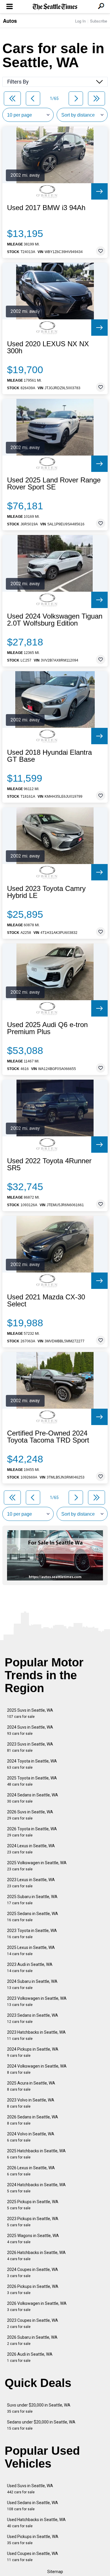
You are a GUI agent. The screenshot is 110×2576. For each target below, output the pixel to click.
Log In (80, 21)
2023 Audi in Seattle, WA (30, 1968)
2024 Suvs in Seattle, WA (30, 1730)
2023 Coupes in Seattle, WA (33, 2323)
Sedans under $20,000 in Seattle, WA (41, 2425)
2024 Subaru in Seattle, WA (32, 1984)
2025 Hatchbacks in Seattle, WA (36, 2154)
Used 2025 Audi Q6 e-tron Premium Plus (47, 1028)
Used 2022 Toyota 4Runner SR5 (49, 1164)
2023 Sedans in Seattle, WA (33, 2018)
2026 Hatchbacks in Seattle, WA (36, 2256)
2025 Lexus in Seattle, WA (31, 1951)
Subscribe (99, 21)
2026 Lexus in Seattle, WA (31, 2171)
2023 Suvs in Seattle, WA (30, 1747)
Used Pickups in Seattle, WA (33, 2540)
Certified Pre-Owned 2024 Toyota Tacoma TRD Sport (48, 1437)
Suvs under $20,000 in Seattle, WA (39, 2408)
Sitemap (55, 2572)
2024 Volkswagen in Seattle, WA (37, 2069)
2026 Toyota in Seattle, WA (32, 1832)
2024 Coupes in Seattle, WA (33, 2273)
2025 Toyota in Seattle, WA (32, 1781)
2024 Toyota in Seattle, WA (32, 1764)
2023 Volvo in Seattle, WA (31, 2103)
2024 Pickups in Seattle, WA (33, 2052)
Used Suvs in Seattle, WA (30, 2489)
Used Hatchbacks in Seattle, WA (36, 2523)
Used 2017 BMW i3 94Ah (46, 208)
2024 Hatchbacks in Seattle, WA (36, 2188)
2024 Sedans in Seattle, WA (33, 1798)
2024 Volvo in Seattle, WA (31, 2137)
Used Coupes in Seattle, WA (33, 2557)
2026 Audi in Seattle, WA (30, 2357)
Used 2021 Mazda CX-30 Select (46, 1301)
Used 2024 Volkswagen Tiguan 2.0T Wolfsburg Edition (55, 620)
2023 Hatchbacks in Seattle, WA (36, 2035)
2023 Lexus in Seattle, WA (31, 1883)
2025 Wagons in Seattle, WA (33, 2239)
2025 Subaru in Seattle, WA (32, 1900)
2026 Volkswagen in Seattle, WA (37, 2306)
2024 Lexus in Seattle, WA (31, 1849)
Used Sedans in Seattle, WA (33, 2506)
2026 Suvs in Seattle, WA (30, 1815)
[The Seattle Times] (55, 7)
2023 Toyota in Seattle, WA (32, 1934)
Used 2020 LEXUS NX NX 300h (48, 347)
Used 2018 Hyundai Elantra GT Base (49, 756)
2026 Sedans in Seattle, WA (33, 2120)
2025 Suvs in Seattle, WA (30, 1713)
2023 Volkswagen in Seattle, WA (37, 2001)
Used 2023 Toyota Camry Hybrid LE (46, 892)
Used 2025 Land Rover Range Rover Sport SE (54, 484)
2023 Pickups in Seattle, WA (33, 2222)
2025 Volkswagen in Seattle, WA (37, 1866)
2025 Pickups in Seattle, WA (33, 2205)
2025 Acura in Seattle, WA (31, 2086)
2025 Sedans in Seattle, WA (33, 1917)
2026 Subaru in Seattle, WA (32, 2340)
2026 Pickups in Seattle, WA (33, 2290)
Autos (10, 21)
